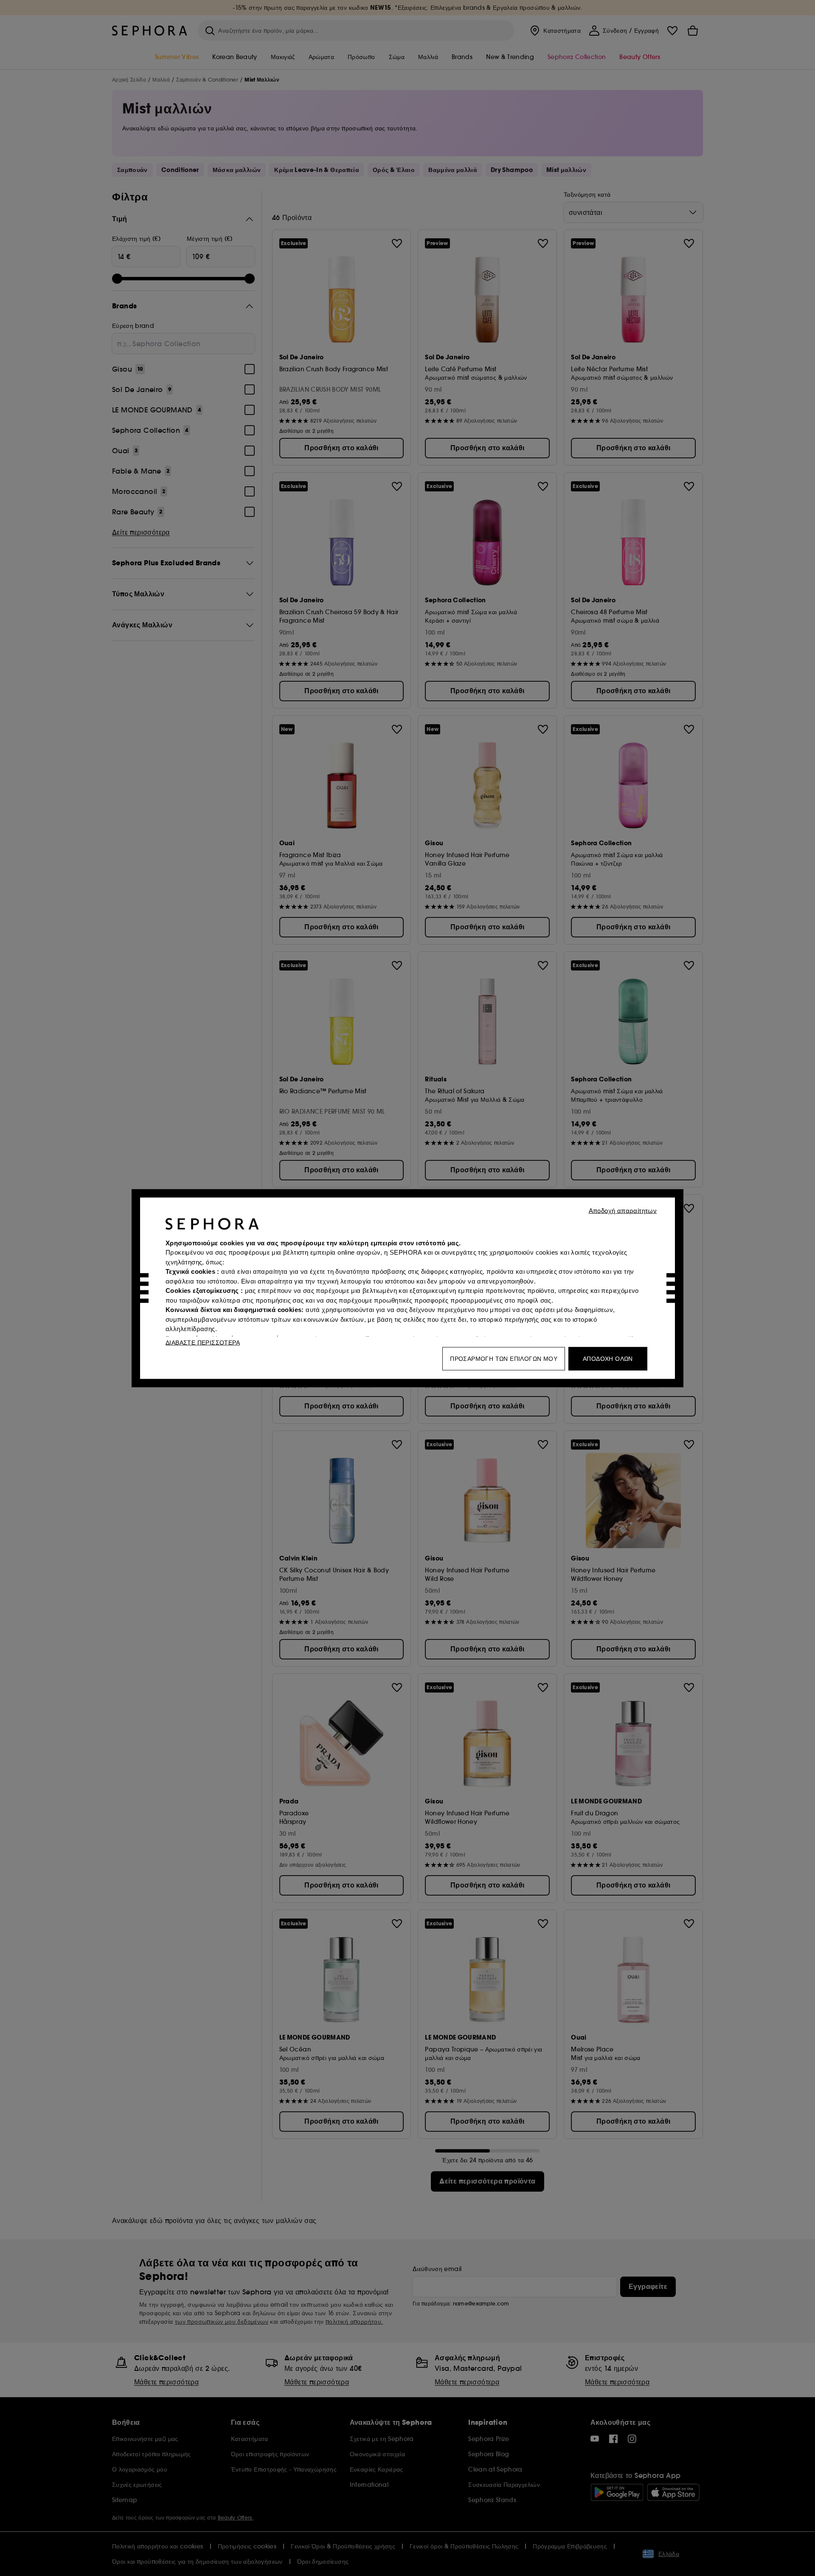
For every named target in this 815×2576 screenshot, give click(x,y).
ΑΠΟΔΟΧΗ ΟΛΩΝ (608, 1358)
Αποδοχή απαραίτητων (623, 1210)
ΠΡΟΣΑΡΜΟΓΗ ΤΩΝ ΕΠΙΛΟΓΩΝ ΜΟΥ (504, 1358)
